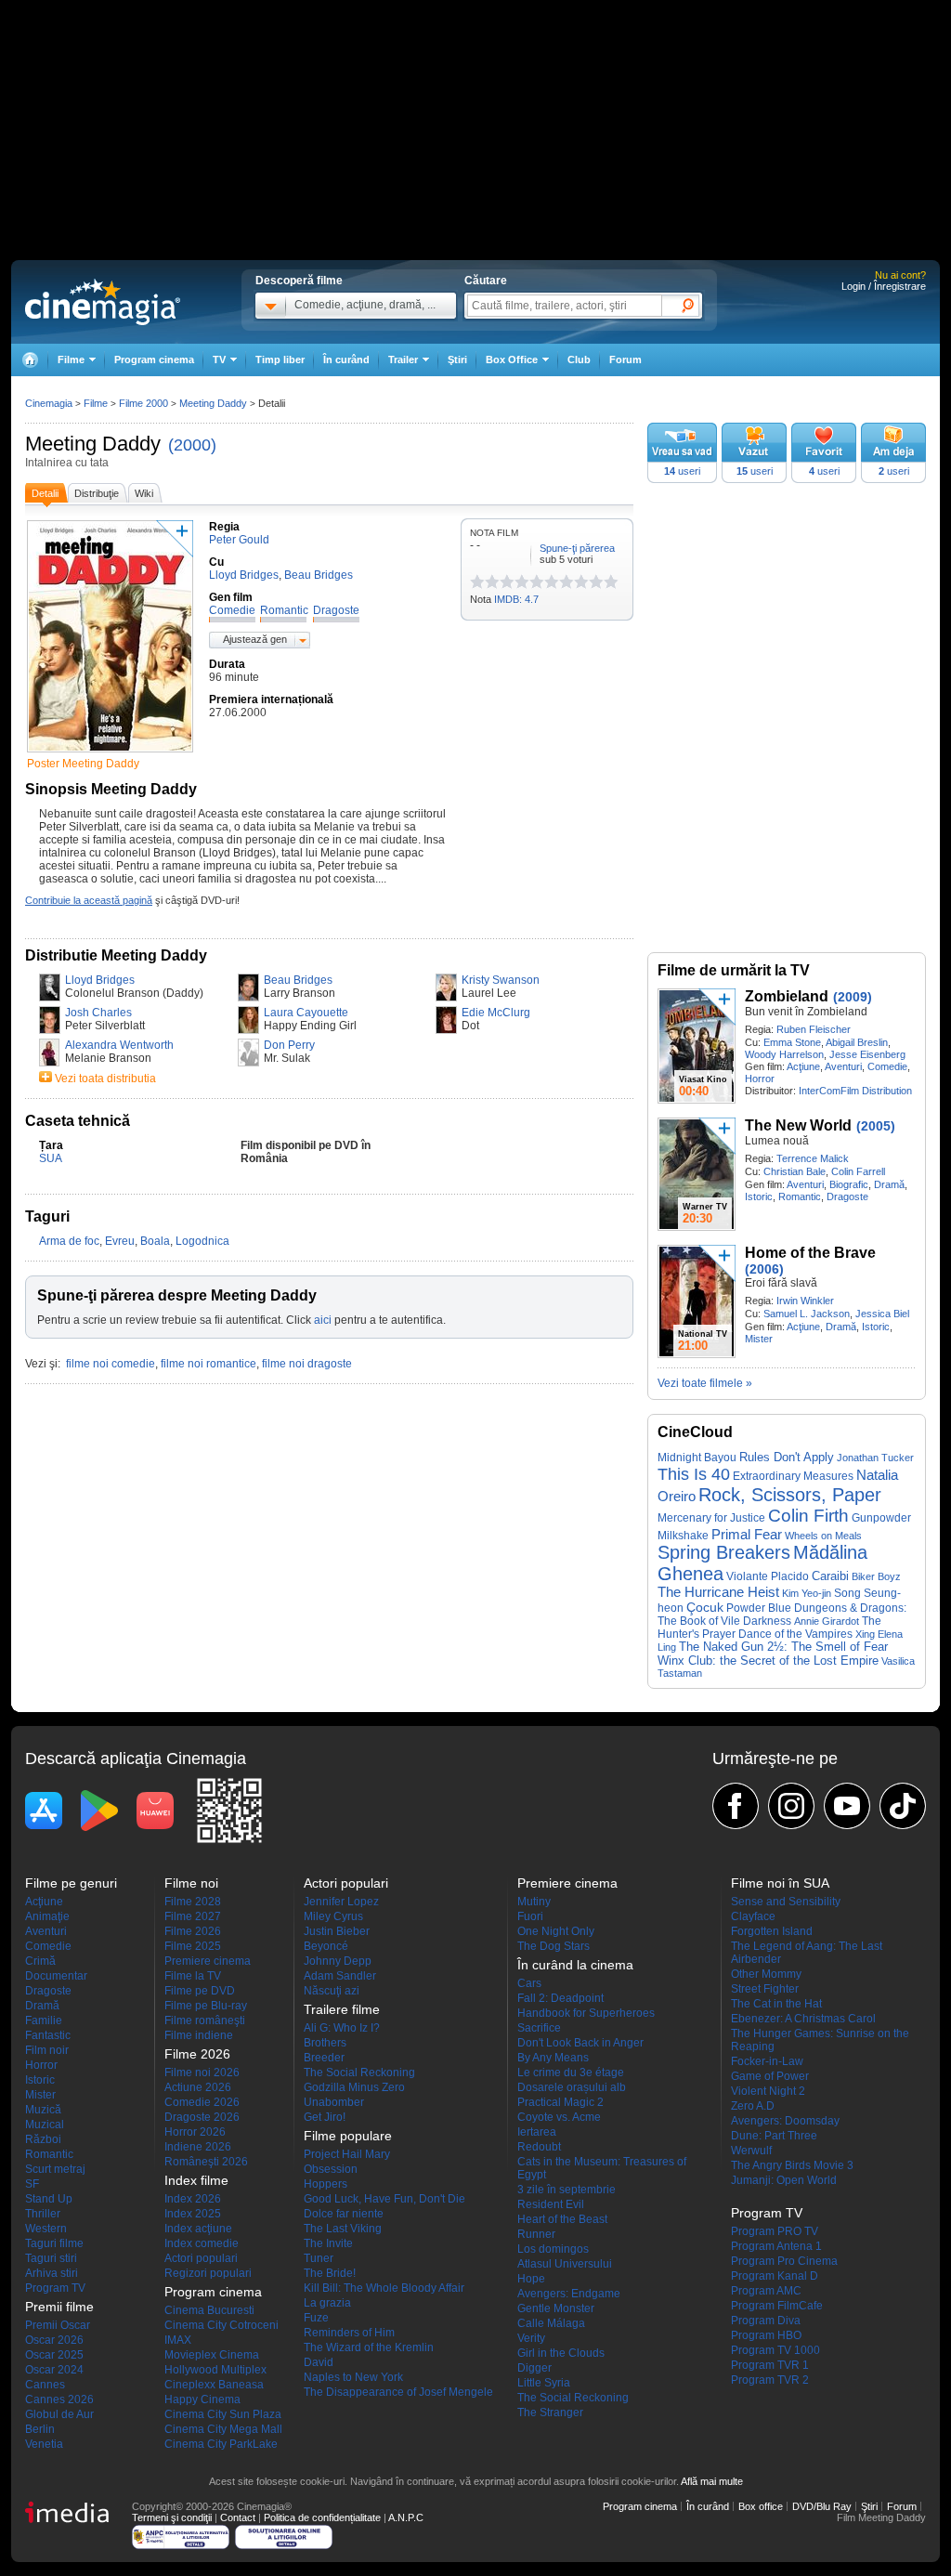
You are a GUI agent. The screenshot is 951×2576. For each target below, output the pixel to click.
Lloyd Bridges (100, 980)
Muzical (45, 2125)
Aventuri (843, 1066)
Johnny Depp (338, 1961)
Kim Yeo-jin (807, 1593)
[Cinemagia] (30, 360)
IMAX (178, 2340)
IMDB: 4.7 (516, 599)
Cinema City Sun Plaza (223, 2414)
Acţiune (803, 1066)
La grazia (327, 2303)
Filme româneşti (205, 2020)
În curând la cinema (575, 1965)
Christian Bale (795, 1171)
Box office (761, 2506)
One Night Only (556, 1931)
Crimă (40, 1961)
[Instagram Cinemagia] (791, 1806)
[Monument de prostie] (477, 582)
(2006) (764, 1269)
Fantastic (48, 2035)
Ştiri (457, 360)
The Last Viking (343, 2229)
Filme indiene (199, 2035)
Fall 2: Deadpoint (560, 1998)
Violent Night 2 (768, 2091)
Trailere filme (342, 2009)
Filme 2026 (193, 1931)
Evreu (120, 1241)
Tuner (319, 2258)
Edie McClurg (496, 1013)
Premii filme (59, 2307)
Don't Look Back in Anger (580, 2043)
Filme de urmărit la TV (734, 970)
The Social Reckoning (359, 2073)
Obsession (331, 2169)
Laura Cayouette (306, 1013)
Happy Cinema (202, 2399)
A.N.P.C (406, 2517)
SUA (51, 1158)
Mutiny (534, 1902)
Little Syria (544, 2383)
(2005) (876, 1126)
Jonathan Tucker (875, 1458)
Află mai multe (712, 2481)
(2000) (192, 445)
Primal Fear (747, 1534)
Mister (759, 1339)
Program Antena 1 (776, 2246)
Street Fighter (765, 1989)
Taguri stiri (51, 2258)
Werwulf (751, 2151)
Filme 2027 (193, 1916)
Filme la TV (193, 1976)
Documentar (56, 1976)
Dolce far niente (344, 2214)
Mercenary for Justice (711, 1518)
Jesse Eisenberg (867, 1054)
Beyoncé (326, 1946)
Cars (529, 1983)
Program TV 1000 (775, 2350)
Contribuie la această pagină (89, 900)
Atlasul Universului (565, 2264)
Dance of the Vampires (795, 1634)
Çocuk (705, 1607)
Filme (96, 403)
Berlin (40, 2429)
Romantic (800, 1196)
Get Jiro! (325, 2117)
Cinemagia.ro (103, 302)
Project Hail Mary (347, 2154)
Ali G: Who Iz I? (342, 2028)
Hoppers (326, 2184)
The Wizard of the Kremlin (369, 2347)
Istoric (759, 1196)
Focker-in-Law (767, 2061)
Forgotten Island (772, 1931)
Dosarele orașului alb (572, 2087)
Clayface (753, 1916)
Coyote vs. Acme (559, 2117)
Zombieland (787, 996)
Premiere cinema (208, 1961)
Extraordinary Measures (793, 1476)
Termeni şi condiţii (172, 2517)
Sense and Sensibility (786, 1902)
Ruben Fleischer (814, 1029)
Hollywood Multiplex (215, 2370)
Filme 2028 (193, 1902)
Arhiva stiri (52, 2273)
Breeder (324, 2058)
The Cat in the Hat (776, 2004)
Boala (155, 1241)
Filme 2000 (143, 403)
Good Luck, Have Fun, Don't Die (384, 2199)
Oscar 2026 (54, 2340)
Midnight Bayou (697, 1457)
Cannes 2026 (59, 2399)
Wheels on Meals (823, 1536)
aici (323, 1320)
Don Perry (289, 1045)
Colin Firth (808, 1516)
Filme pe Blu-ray (206, 2006)
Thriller (43, 2214)
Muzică (43, 2110)
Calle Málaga (551, 2323)
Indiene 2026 (198, 2147)
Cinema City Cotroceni (221, 2325)
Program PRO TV (775, 2231)
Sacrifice (539, 2028)
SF (32, 2184)
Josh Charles (98, 1013)
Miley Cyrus (333, 1916)
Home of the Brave (810, 1253)
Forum (625, 360)
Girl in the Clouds (561, 2353)
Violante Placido (768, 1576)
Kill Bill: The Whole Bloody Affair (384, 2288)
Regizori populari (208, 2273)
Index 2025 (193, 2214)
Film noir (47, 2050)
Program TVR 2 (770, 2380)
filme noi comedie (111, 1364)
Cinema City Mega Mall (223, 2429)
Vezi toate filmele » (705, 1383)
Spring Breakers (724, 1552)
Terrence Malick (813, 1158)
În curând (346, 360)
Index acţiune (198, 2229)
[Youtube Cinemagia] (847, 1806)
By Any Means (553, 2058)
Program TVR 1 (770, 2365)
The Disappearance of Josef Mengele (398, 2392)
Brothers (325, 2043)
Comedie (887, 1066)
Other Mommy (766, 1974)
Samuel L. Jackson (807, 1314)
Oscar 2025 (54, 2355)
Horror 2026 (195, 2132)
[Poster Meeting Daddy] (110, 753)
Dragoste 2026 (202, 2117)
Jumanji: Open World (784, 2180)
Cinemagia (49, 403)
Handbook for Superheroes (586, 2013)
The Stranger (550, 2413)
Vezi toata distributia (105, 1079)
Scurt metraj (55, 2169)
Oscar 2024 (54, 2370)
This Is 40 (694, 1474)
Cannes (45, 2385)
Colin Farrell (858, 1171)
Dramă (889, 1184)
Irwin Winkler (805, 1301)
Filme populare (348, 2136)
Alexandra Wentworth (119, 1045)
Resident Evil (551, 2204)
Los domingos (553, 2249)
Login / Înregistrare (884, 286)
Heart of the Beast (562, 2219)
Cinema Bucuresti (209, 2310)
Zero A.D (753, 2106)
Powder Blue (759, 1608)
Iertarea (537, 2132)
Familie (44, 2020)
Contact (238, 2517)
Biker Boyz (876, 1576)
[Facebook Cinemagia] (736, 1806)
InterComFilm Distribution (855, 1091)
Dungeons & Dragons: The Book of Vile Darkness (782, 1615)
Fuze (316, 2318)
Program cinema (154, 360)
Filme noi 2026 (202, 2073)
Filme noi (191, 1883)
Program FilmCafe (777, 2306)
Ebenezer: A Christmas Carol (803, 2019)
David (319, 2362)
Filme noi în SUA (780, 1883)
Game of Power (770, 2076)
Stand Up (49, 2199)
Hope (531, 2279)
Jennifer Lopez (341, 1902)
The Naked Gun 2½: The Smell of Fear (783, 1647)
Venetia (44, 2444)
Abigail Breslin (857, 1042)
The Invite (328, 2243)
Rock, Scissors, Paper (790, 1495)
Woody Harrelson (784, 1054)
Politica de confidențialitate (322, 2517)
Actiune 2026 (198, 2087)
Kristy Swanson (501, 980)
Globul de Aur (59, 2414)
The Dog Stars (554, 1946)
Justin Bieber (337, 1931)
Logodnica (202, 1241)
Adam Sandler (340, 1976)
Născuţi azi (332, 1991)
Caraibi (830, 1576)
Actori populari (201, 2258)
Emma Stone (792, 1042)
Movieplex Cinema (212, 2355)
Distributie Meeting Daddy (116, 955)
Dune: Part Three (774, 2136)
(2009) (853, 997)
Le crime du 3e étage (571, 2073)
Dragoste (847, 1196)
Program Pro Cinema (784, 2261)
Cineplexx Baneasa (214, 2385)
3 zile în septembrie (567, 2190)
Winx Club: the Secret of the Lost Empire (768, 1661)
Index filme (196, 2180)
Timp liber (280, 360)
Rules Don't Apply (787, 1457)
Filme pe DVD (200, 1991)
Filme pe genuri (71, 1883)
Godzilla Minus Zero (354, 2087)
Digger (534, 2368)
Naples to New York (353, 2377)
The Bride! (330, 2273)
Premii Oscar (58, 2325)
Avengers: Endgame (569, 2294)
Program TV (55, 2288)
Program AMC (766, 2291)
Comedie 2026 (202, 2102)
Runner (536, 2234)
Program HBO (766, 2335)
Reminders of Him (349, 2333)
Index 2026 (193, 2199)
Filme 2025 (193, 1946)
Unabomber (334, 2102)
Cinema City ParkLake (221, 2444)
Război (43, 2139)
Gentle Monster (556, 2308)
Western (46, 2229)
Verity (531, 2338)
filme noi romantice (208, 1364)
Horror (760, 1079)
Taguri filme (54, 2243)
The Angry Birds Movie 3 (792, 2165)
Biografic (849, 1184)
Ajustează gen (255, 639)
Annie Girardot (827, 1621)
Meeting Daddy (93, 444)
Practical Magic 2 (560, 2102)
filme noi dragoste (307, 1364)
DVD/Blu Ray (822, 2506)
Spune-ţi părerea (577, 548)
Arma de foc (69, 1241)
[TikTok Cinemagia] (903, 1806)
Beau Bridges (298, 980)
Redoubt (539, 2147)
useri (682, 471)
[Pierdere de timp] (485, 582)
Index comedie (202, 2243)
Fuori (530, 1916)
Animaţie (47, 1916)
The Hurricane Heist (718, 1592)
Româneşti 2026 (206, 2162)
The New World (798, 1125)
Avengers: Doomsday (785, 2121)
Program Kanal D (775, 2276)
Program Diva (766, 2321)
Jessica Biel (882, 1314)
